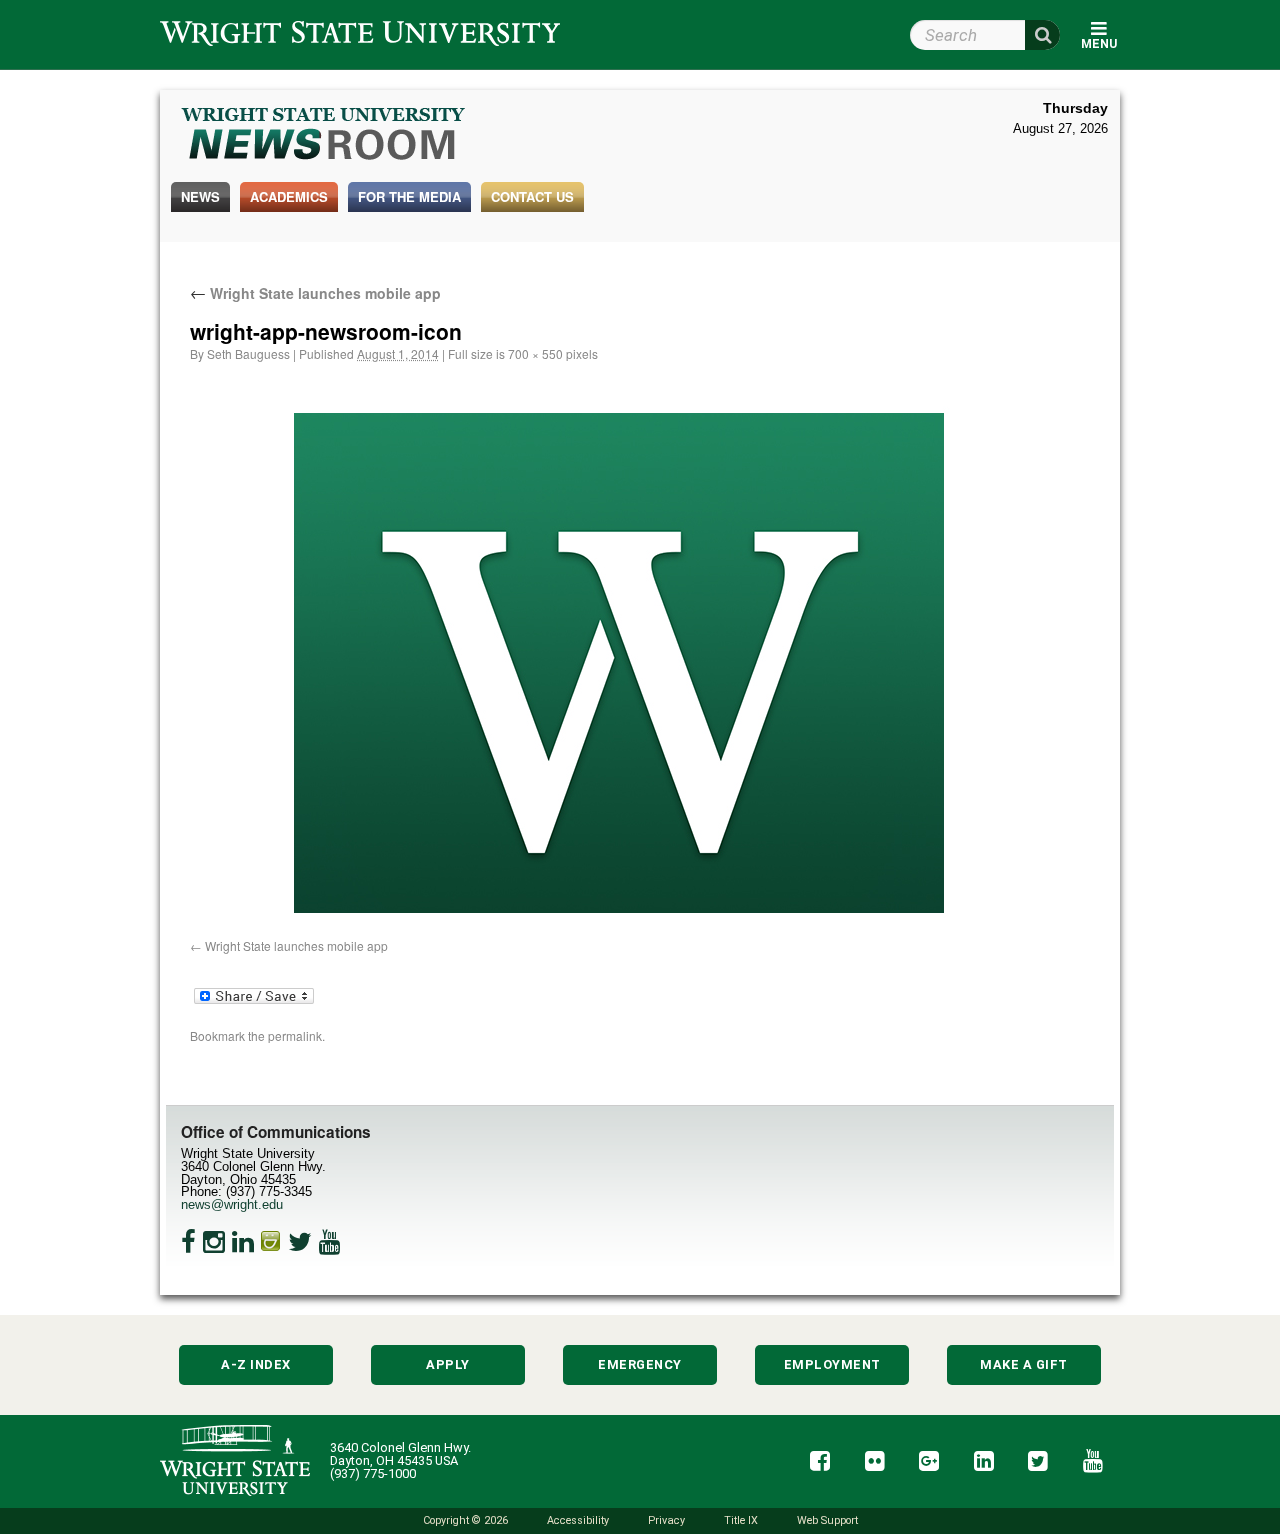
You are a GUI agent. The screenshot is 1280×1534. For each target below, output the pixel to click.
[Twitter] (300, 1242)
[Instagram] (214, 1242)
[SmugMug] (271, 1242)
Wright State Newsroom (324, 136)
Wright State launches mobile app (315, 293)
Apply (448, 1364)
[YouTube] (330, 1242)
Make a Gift (1024, 1364)
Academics (289, 196)
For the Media (409, 196)
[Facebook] (188, 1242)
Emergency (640, 1364)
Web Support (827, 1520)
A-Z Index (256, 1364)
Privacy (666, 1520)
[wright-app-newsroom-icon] (620, 665)
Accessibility (578, 1520)
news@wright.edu (232, 1204)
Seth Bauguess (248, 353)
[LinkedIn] (243, 1242)
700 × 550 (535, 353)
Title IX (741, 1520)
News (200, 196)
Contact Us (532, 196)
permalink (295, 1035)
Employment (832, 1364)
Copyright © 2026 (465, 1520)
